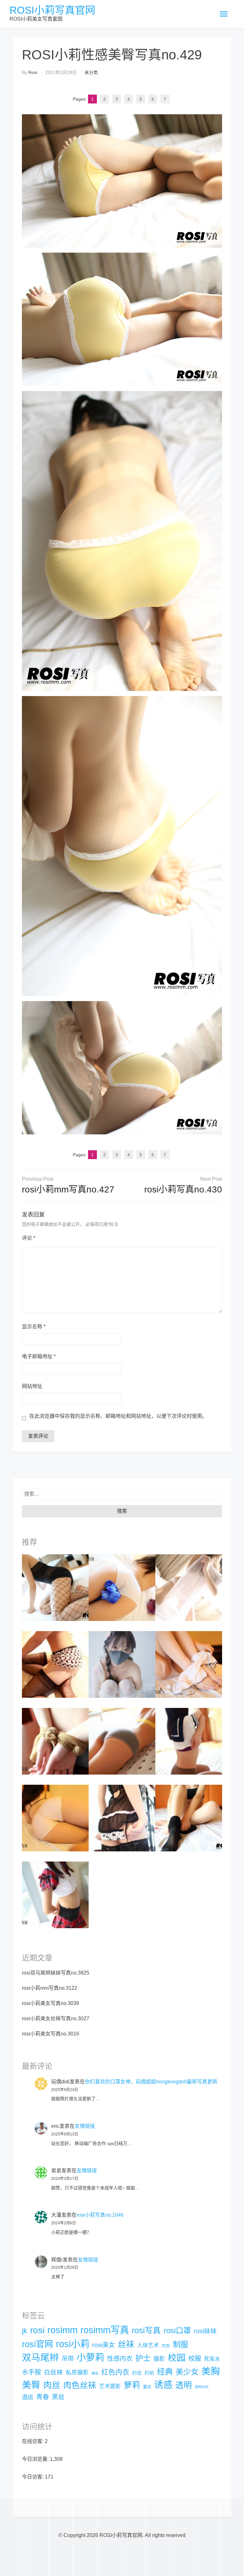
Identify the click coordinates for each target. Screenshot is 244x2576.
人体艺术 (148, 2345)
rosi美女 (104, 2345)
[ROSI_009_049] (189, 1818)
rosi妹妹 (205, 2331)
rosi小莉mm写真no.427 (68, 1189)
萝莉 (132, 2385)
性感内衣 (120, 2359)
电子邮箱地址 (39, 1356)
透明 (184, 2385)
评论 (29, 1238)
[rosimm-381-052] (189, 1587)
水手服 (31, 2372)
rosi (33, 72)
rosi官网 (37, 2344)
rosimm (62, 2330)
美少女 (187, 2372)
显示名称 (34, 1327)
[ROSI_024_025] (55, 1818)
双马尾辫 (40, 2358)
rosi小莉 (73, 2344)
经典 (165, 2372)
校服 (195, 2359)
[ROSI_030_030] (189, 1741)
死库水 (212, 2359)
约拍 (149, 2373)
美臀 (31, 2385)
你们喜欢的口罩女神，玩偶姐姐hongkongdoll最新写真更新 (151, 2082)
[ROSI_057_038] (122, 1587)
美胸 (211, 2371)
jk (25, 2331)
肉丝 (52, 2385)
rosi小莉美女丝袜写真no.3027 (56, 2018)
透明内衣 (202, 2387)
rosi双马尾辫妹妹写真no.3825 (56, 1973)
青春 (43, 2397)
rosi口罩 (177, 2330)
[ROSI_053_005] (55, 1664)
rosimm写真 (105, 2330)
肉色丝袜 (80, 2385)
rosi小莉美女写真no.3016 (51, 2034)
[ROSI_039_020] (122, 1818)
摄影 (159, 2359)
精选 (95, 2373)
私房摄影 (77, 2373)
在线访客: (33, 2441)
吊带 (68, 2359)
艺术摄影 (110, 2386)
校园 (177, 2358)
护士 (143, 2358)
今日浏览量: (36, 2459)
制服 (180, 2344)
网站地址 (32, 1386)
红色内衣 (115, 2372)
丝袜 (126, 2344)
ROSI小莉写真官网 (52, 10)
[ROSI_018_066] (55, 1741)
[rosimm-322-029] (55, 1587)
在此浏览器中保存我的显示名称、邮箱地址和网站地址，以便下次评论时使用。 (118, 1416)
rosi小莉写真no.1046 (100, 2215)
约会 (137, 2373)
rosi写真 (146, 2330)
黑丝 (58, 2397)
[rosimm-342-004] (55, 1895)
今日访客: (33, 2477)
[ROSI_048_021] (189, 1664)
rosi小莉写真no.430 (183, 1189)
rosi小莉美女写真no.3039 (51, 2003)
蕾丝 (147, 2387)
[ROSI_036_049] (122, 1741)
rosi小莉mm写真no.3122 (50, 1988)
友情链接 (85, 2126)
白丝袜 (53, 2372)
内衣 (166, 2346)
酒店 (28, 2397)
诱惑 (163, 2385)
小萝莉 (90, 2358)
